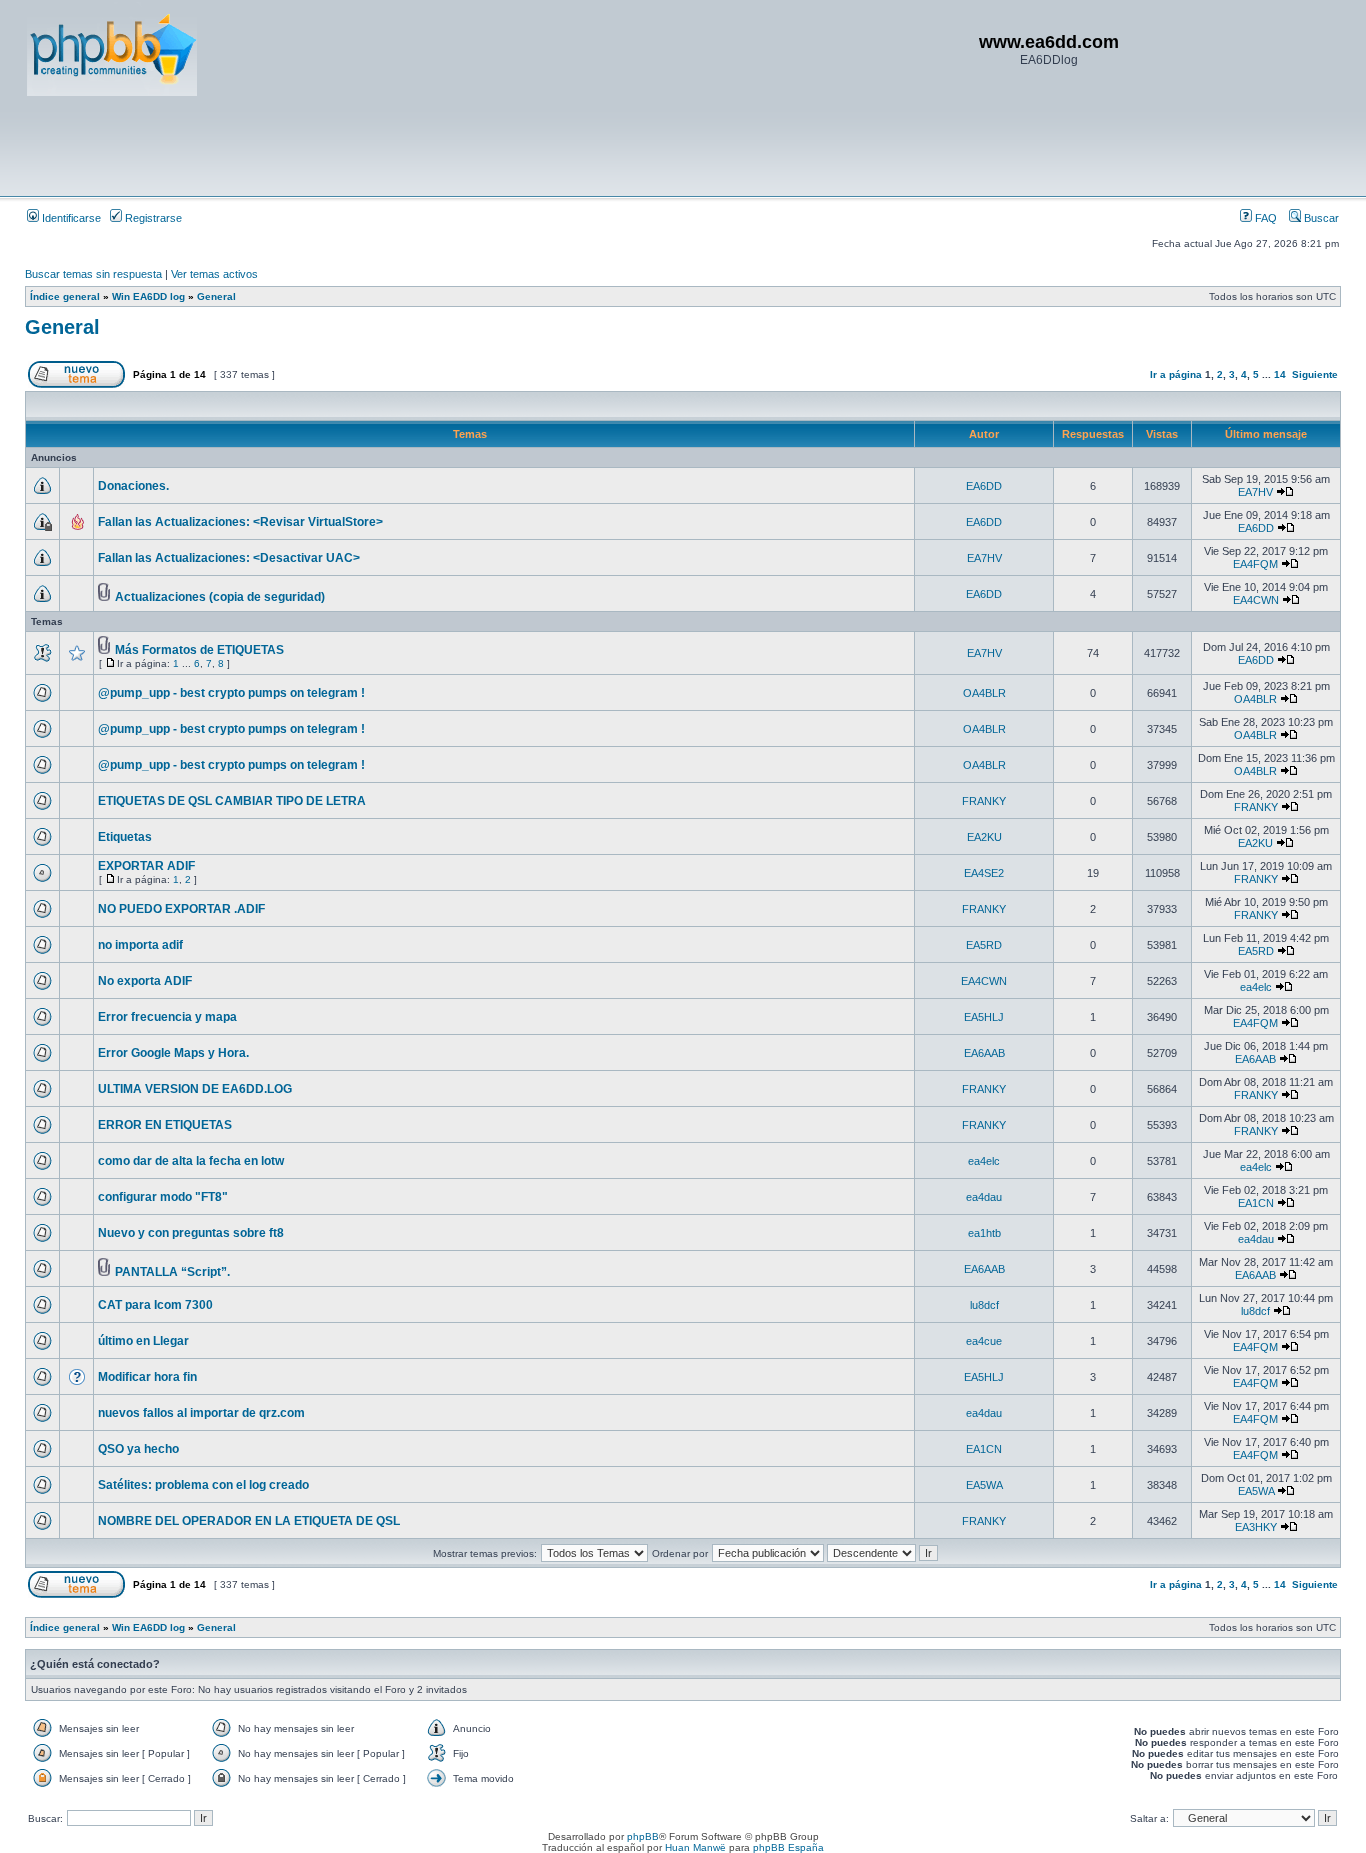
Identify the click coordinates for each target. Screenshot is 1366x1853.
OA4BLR (984, 693)
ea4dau (984, 1197)
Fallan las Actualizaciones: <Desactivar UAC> (229, 558)
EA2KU (984, 837)
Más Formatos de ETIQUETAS (199, 650)
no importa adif (140, 945)
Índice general (65, 296)
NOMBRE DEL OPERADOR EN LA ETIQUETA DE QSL (249, 1521)
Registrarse (152, 218)
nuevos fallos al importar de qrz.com (201, 1413)
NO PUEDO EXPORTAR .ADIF (181, 909)
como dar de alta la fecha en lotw (191, 1161)
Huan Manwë (695, 1847)
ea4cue (984, 1341)
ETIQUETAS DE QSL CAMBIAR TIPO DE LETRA (232, 801)
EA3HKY (1256, 1527)
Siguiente (1315, 374)
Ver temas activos (214, 274)
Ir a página (1176, 374)
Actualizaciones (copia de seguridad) (220, 597)
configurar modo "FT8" (163, 1197)
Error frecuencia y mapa (167, 1017)
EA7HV (1255, 492)
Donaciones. (133, 486)
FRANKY (984, 801)
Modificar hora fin (147, 1377)
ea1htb (984, 1233)
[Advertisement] (391, 145)
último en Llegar (143, 1341)
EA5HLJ (984, 1017)
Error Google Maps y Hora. (173, 1053)
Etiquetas (125, 837)
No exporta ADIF (145, 981)
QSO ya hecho (138, 1449)
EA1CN (1256, 1203)
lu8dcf (984, 1305)
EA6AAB (984, 1053)
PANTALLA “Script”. (172, 1272)
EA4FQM (1255, 564)
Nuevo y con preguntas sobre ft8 (191, 1233)
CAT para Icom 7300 (155, 1305)
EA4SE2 (984, 873)
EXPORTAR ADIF (146, 866)
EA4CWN (1256, 600)
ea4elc (1256, 987)
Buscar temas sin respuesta (93, 274)
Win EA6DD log (148, 296)
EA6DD (984, 486)
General (216, 296)
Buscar (1320, 218)
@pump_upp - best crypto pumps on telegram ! (231, 693)
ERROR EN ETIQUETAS (165, 1125)
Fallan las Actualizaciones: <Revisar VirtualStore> (240, 522)
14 (1280, 374)
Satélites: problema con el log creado (203, 1485)
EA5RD (984, 945)
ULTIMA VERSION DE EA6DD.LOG (195, 1089)
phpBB (643, 1836)
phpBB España (788, 1847)
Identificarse (70, 218)
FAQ (1264, 218)
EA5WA (984, 1485)
